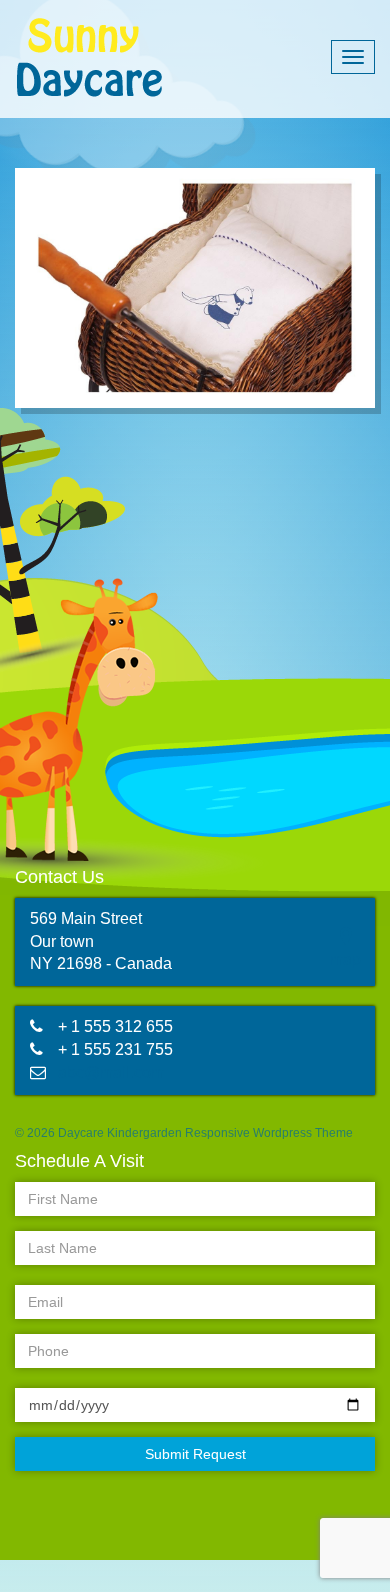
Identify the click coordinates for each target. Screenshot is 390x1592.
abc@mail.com (111, 1072)
